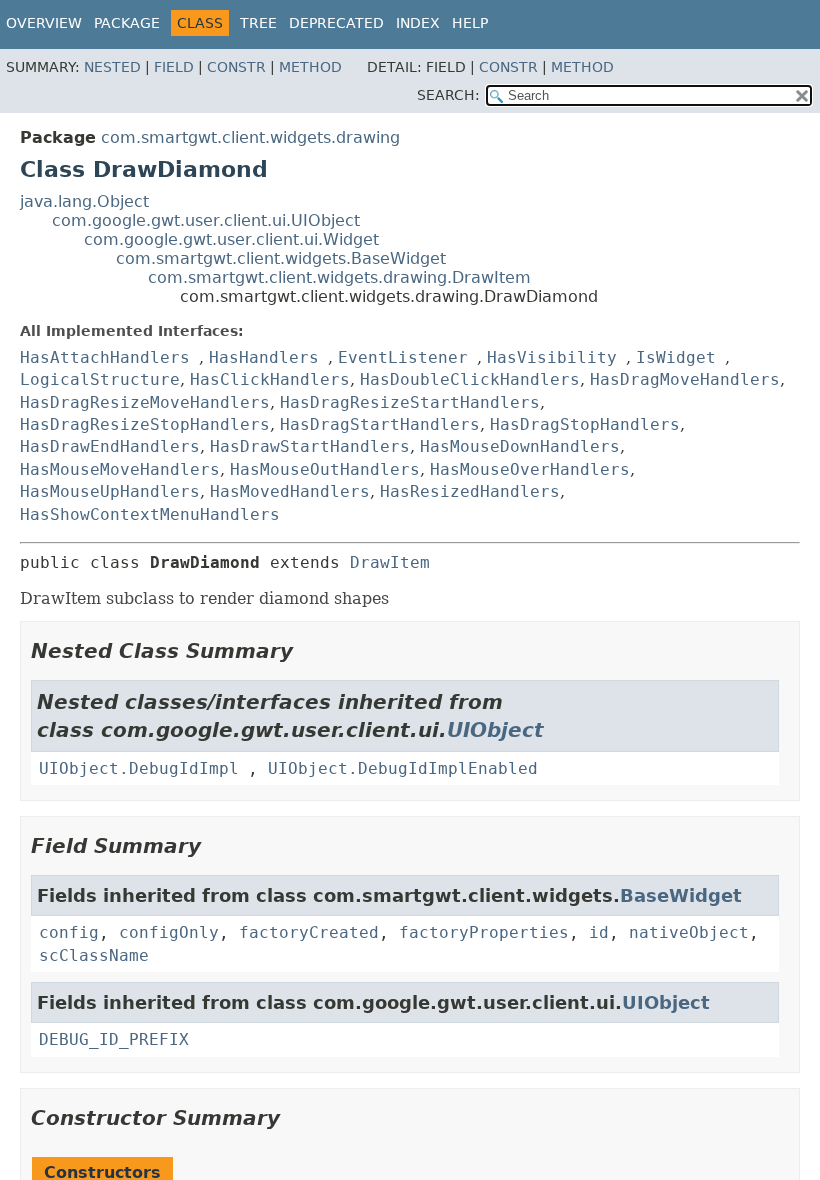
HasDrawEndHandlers (110, 446)
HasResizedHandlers (470, 491)
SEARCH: (448, 95)
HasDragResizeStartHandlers (410, 402)
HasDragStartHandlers (380, 424)
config (69, 932)
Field (174, 67)
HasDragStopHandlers (585, 424)
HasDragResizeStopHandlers (145, 424)
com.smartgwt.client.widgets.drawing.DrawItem (339, 277)
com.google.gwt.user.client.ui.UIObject (206, 220)
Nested (112, 67)
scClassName (94, 955)
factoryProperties (484, 932)
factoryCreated (309, 932)
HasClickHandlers (270, 379)
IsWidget (676, 357)
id (599, 932)
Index (418, 23)
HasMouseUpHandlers (110, 491)
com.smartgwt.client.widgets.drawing (250, 137)
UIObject (495, 730)
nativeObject (689, 932)
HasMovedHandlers (290, 491)
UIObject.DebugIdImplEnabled (403, 768)
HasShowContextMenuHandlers (150, 514)
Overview (44, 23)
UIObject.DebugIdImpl (139, 768)
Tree (258, 23)
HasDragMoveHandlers (685, 379)
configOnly (169, 932)
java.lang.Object (84, 201)
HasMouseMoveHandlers (120, 469)
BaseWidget (681, 895)
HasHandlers (264, 357)
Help (470, 23)
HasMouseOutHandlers (325, 469)
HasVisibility (552, 357)
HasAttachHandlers (105, 357)
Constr (236, 67)
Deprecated (336, 23)
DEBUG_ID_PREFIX (114, 1039)
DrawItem (390, 562)
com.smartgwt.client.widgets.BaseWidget (281, 258)
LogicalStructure (100, 379)
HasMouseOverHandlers (530, 469)
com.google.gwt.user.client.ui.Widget (231, 239)
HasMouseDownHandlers (520, 446)
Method (310, 67)
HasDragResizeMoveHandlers (145, 402)
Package (127, 23)
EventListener (403, 357)
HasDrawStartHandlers (310, 446)
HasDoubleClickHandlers (470, 379)
